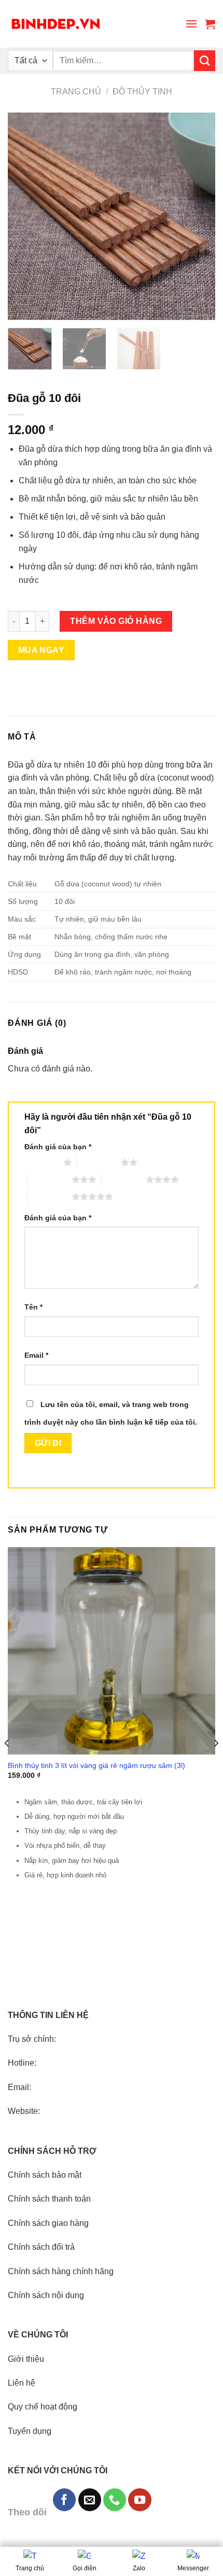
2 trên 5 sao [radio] (99, 1162)
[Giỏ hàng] (210, 24)
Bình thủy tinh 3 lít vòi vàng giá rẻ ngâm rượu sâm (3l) (96, 1766)
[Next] (198, 216)
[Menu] (191, 24)
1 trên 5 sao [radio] (41, 1162)
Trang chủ (76, 92)
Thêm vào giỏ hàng (116, 621)
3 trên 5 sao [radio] (50, 1179)
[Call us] (115, 2500)
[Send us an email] (90, 2500)
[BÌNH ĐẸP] (56, 24)
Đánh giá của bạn (58, 1147)
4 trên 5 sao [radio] (124, 1179)
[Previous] (25, 216)
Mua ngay (41, 650)
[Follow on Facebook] (64, 2500)
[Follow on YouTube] (140, 2500)
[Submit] (205, 61)
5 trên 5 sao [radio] (50, 1196)
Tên (33, 1307)
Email (36, 1355)
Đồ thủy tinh (142, 92)
